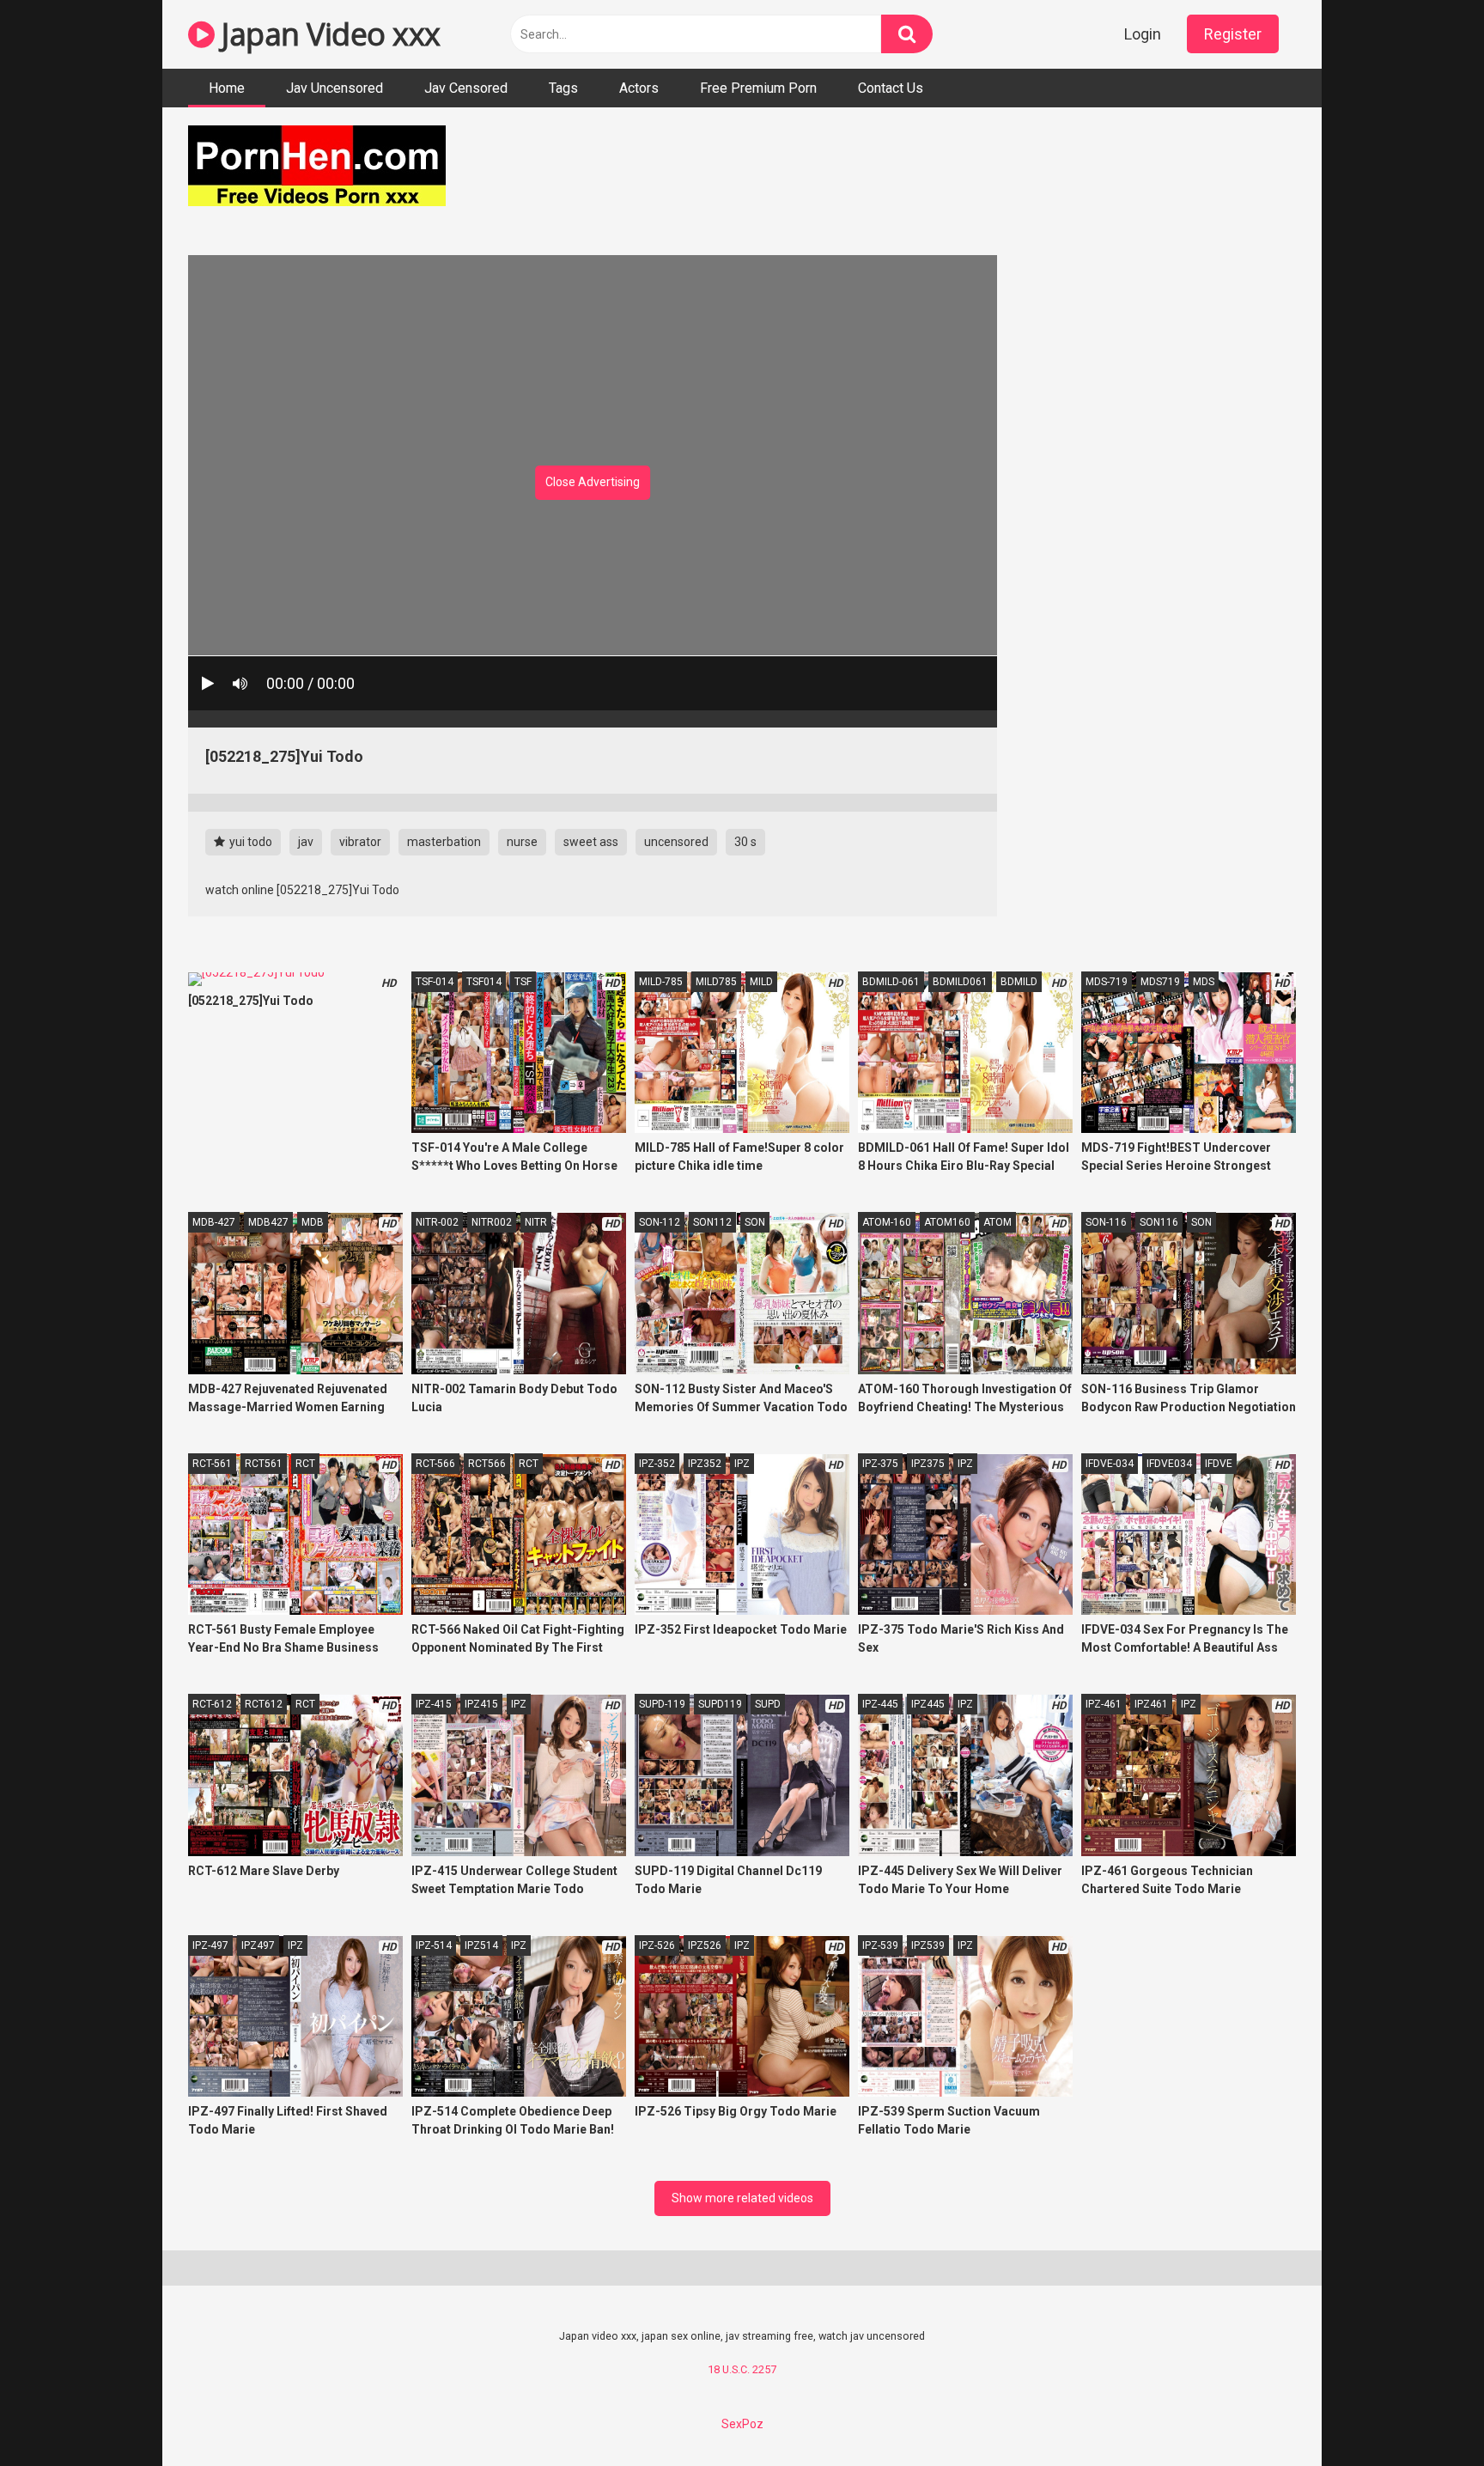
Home (227, 88)
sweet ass (591, 842)
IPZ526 (705, 1945)
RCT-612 (212, 1704)
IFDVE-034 (1110, 1464)
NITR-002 (437, 1222)
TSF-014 (435, 982)
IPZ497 (258, 1945)
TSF (523, 982)
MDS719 (1160, 982)
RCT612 (264, 1704)
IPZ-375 (880, 1464)
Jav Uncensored (335, 88)
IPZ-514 (434, 1945)
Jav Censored (466, 88)
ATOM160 (947, 1222)
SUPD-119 (662, 1704)
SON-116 (1106, 1222)
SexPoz (742, 2424)
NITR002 (492, 1222)
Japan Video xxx (328, 34)
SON (755, 1222)
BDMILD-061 (891, 982)
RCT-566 (435, 1464)
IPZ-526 (657, 1945)
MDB (313, 1222)
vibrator (360, 842)
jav (306, 842)
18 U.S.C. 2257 (742, 2369)
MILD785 (716, 982)
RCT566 (487, 1464)
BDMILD (1019, 982)
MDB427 (268, 1222)
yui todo (249, 842)
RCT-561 (212, 1464)
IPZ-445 (880, 1704)
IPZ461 (1151, 1704)
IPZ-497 (210, 1945)
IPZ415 (481, 1704)
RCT (305, 1464)
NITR (536, 1222)
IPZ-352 (657, 1464)
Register (1233, 34)
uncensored (676, 842)
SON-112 (660, 1222)
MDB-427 (214, 1222)
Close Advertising (593, 482)
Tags (563, 88)
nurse (522, 842)
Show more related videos (742, 2198)
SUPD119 (720, 1704)
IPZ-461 (1104, 1704)
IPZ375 (928, 1464)
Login (1143, 34)
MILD (761, 982)
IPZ (742, 1464)
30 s (745, 842)
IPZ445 (928, 1704)
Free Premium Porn (758, 88)
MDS (1204, 982)
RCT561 (264, 1464)
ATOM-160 (887, 1222)
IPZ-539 (880, 1945)
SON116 (1159, 1222)
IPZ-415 (434, 1704)
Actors (639, 88)
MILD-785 (661, 982)
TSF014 (484, 982)
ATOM (997, 1222)
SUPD (768, 1704)
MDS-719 (1107, 982)
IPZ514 (481, 1945)
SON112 (712, 1222)
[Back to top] (1426, 2414)
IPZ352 (705, 1464)
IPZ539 (928, 1945)
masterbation (444, 842)
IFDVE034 (1169, 1464)
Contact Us (891, 88)
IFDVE (1219, 1464)
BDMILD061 (960, 982)
